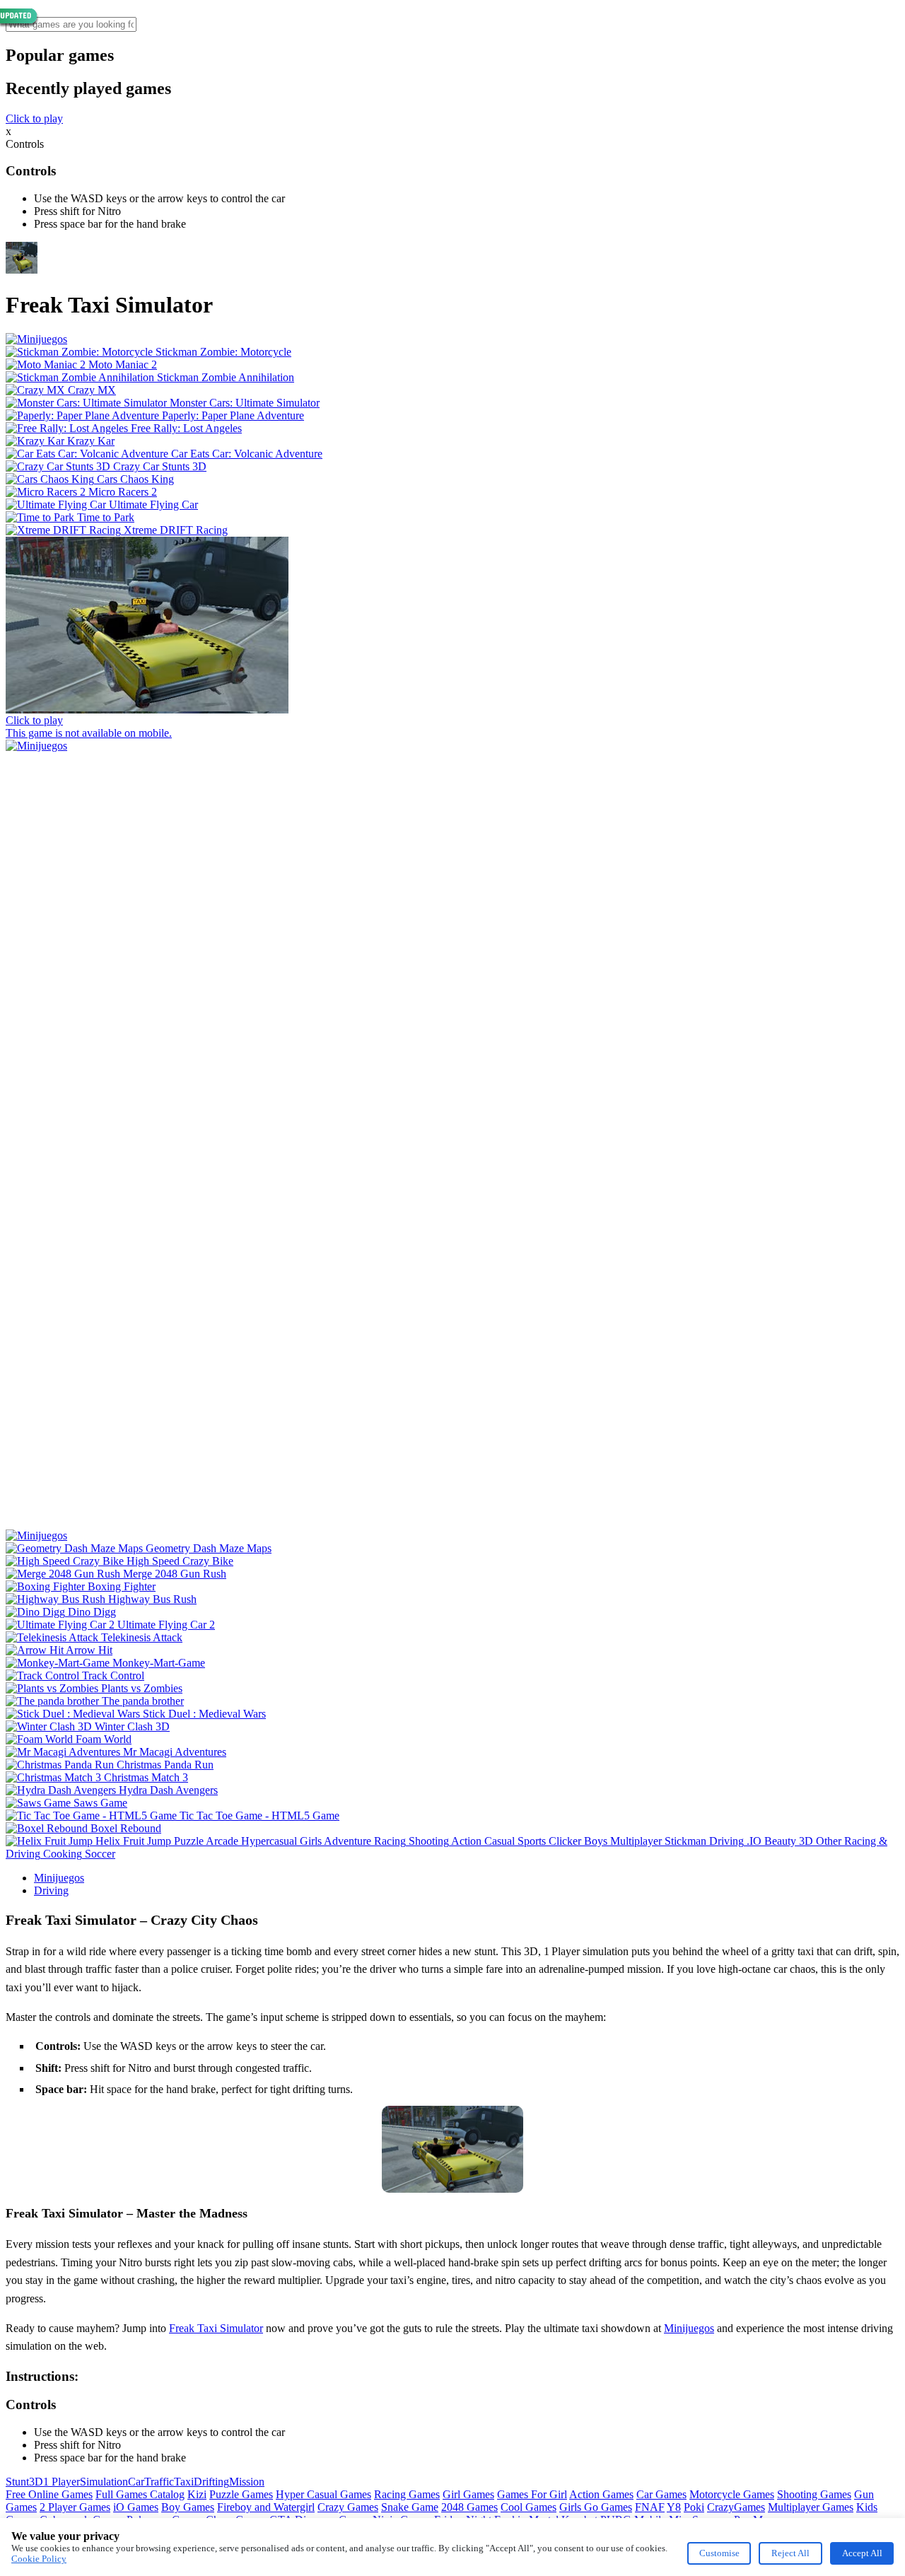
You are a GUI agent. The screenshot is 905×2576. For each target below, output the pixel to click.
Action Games (601, 2494)
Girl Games (468, 2494)
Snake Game (410, 2507)
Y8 (674, 2507)
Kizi (197, 2494)
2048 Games (469, 2507)
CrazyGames (736, 2507)
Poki (694, 2507)
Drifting (211, 2482)
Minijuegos (59, 1878)
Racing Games (407, 2494)
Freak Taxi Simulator (216, 2328)
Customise (719, 2553)
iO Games (136, 2507)
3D (36, 2482)
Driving (51, 1890)
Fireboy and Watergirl (266, 2507)
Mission (247, 2482)
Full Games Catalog (140, 2494)
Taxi (184, 2482)
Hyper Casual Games (323, 2494)
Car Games (661, 2494)
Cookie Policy (39, 2559)
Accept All (862, 2553)
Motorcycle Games (732, 2494)
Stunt (17, 2482)
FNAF (650, 2507)
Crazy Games (348, 2507)
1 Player (62, 2482)
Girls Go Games (596, 2507)
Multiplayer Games (811, 2507)
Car (136, 2482)
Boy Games (188, 2507)
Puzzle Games (241, 2494)
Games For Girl (532, 2494)
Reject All (790, 2553)
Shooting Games (814, 2494)
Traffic (159, 2482)
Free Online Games (49, 2494)
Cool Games (529, 2507)
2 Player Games (75, 2507)
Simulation (104, 2482)
